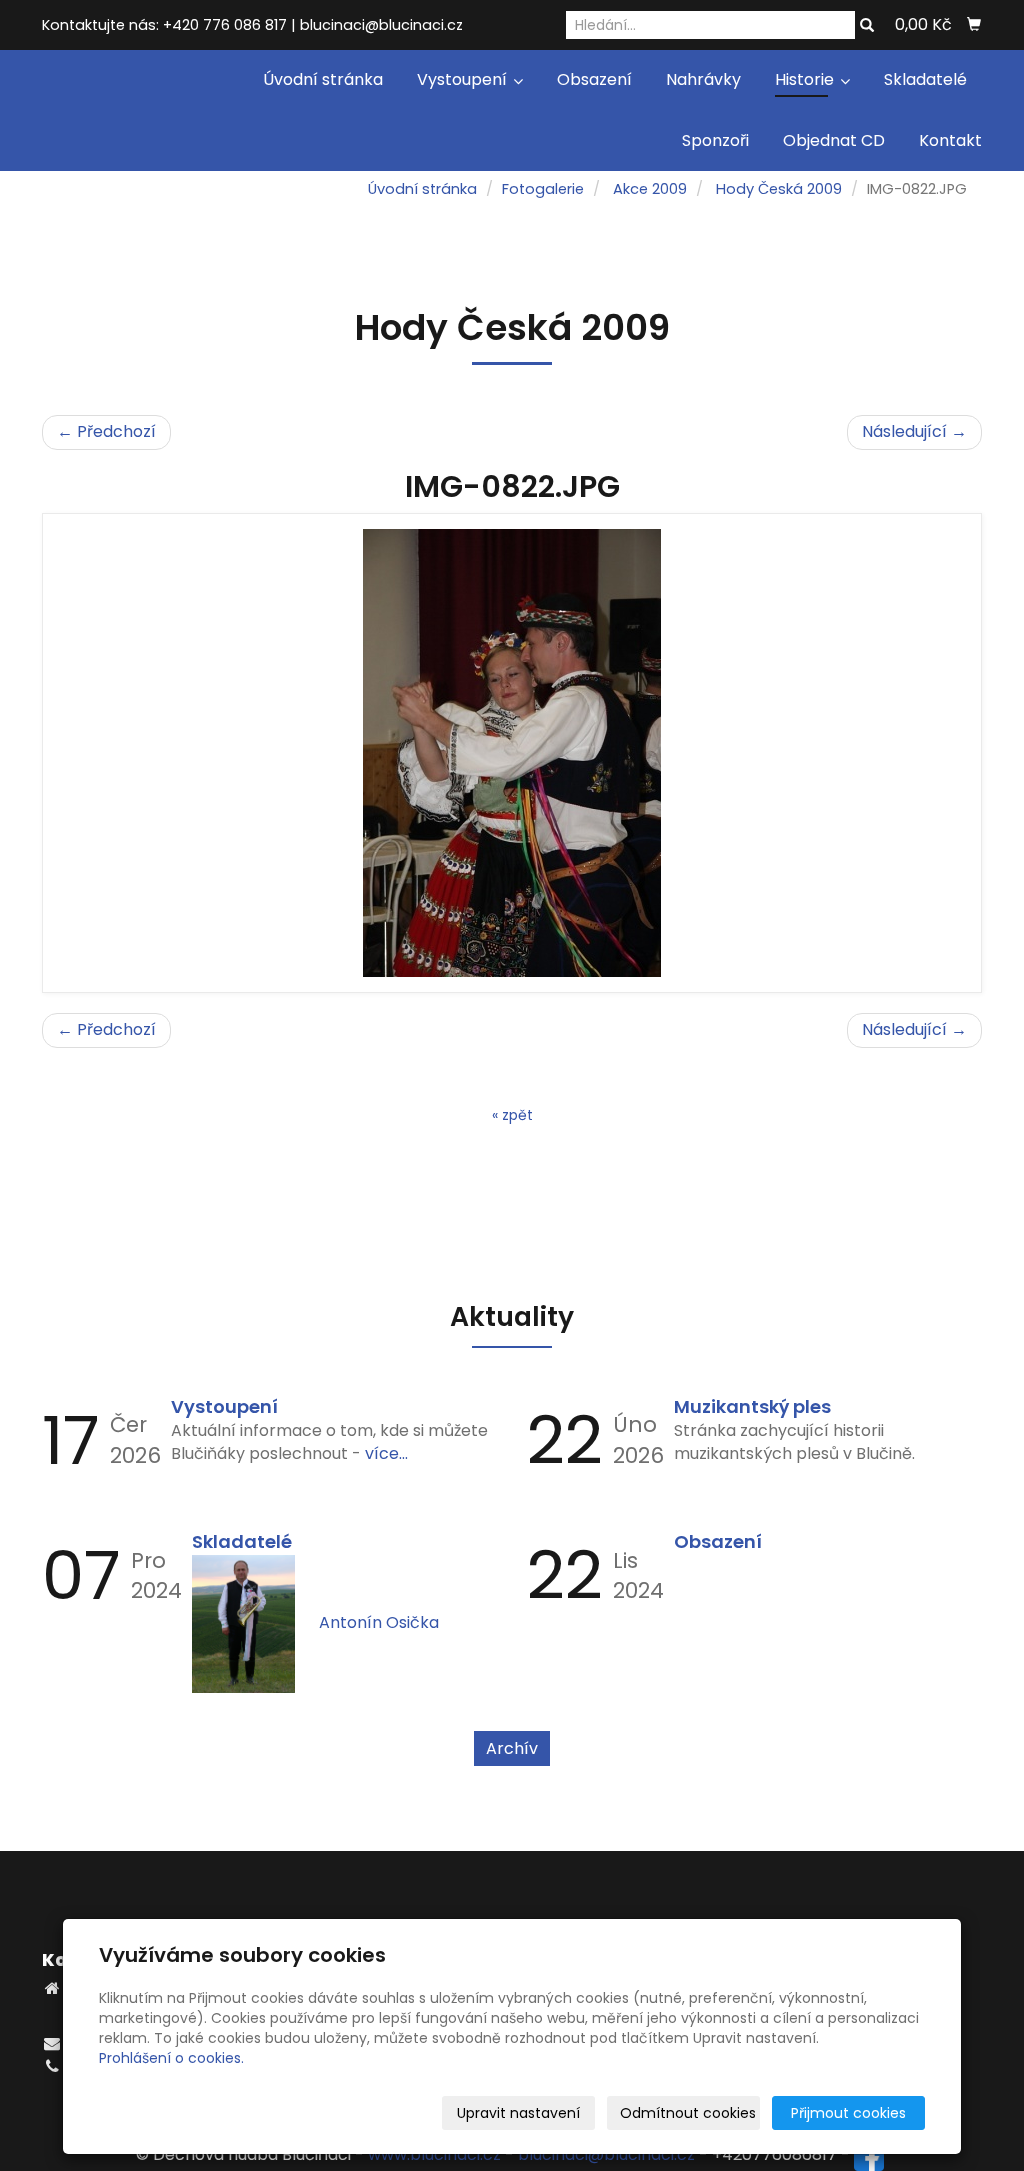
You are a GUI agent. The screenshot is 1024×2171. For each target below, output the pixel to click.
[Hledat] (867, 26)
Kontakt (950, 140)
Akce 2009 (650, 189)
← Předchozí (106, 431)
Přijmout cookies (848, 2113)
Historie (806, 79)
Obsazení (594, 79)
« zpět (512, 1115)
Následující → (914, 431)
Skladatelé (925, 79)
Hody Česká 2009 (779, 189)
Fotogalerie (543, 189)
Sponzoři (715, 140)
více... (386, 1453)
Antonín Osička (379, 1622)
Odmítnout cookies (688, 2113)
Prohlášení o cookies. (171, 2058)
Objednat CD (834, 140)
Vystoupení (464, 79)
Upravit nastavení (518, 2113)
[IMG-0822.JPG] (512, 753)
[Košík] (974, 25)
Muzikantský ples (752, 1406)
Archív (512, 1748)
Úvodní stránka (323, 79)
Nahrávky (703, 79)
